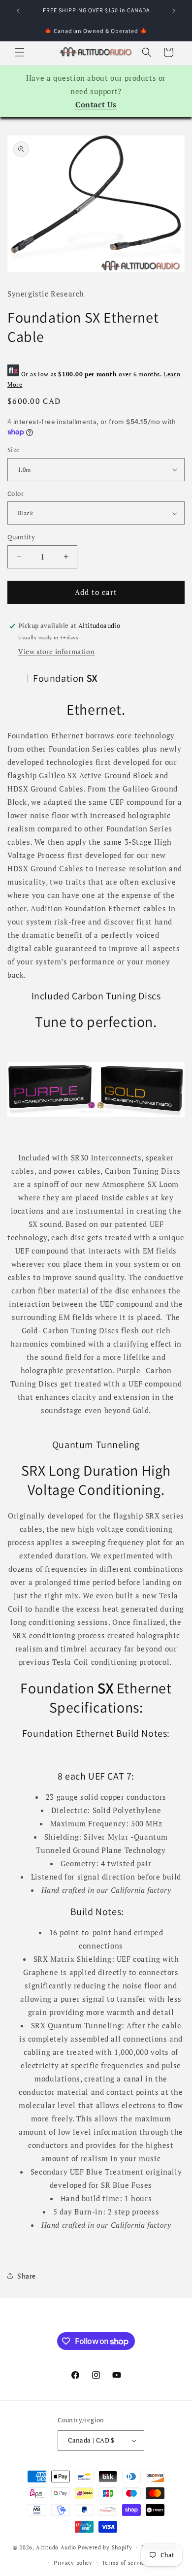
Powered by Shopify (105, 2547)
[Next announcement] (174, 11)
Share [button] (27, 2276)
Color (16, 494)
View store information (56, 651)
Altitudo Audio (56, 2547)
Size (14, 450)
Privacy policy (73, 2563)
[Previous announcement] (18, 11)
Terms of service (125, 2563)
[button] (20, 52)
